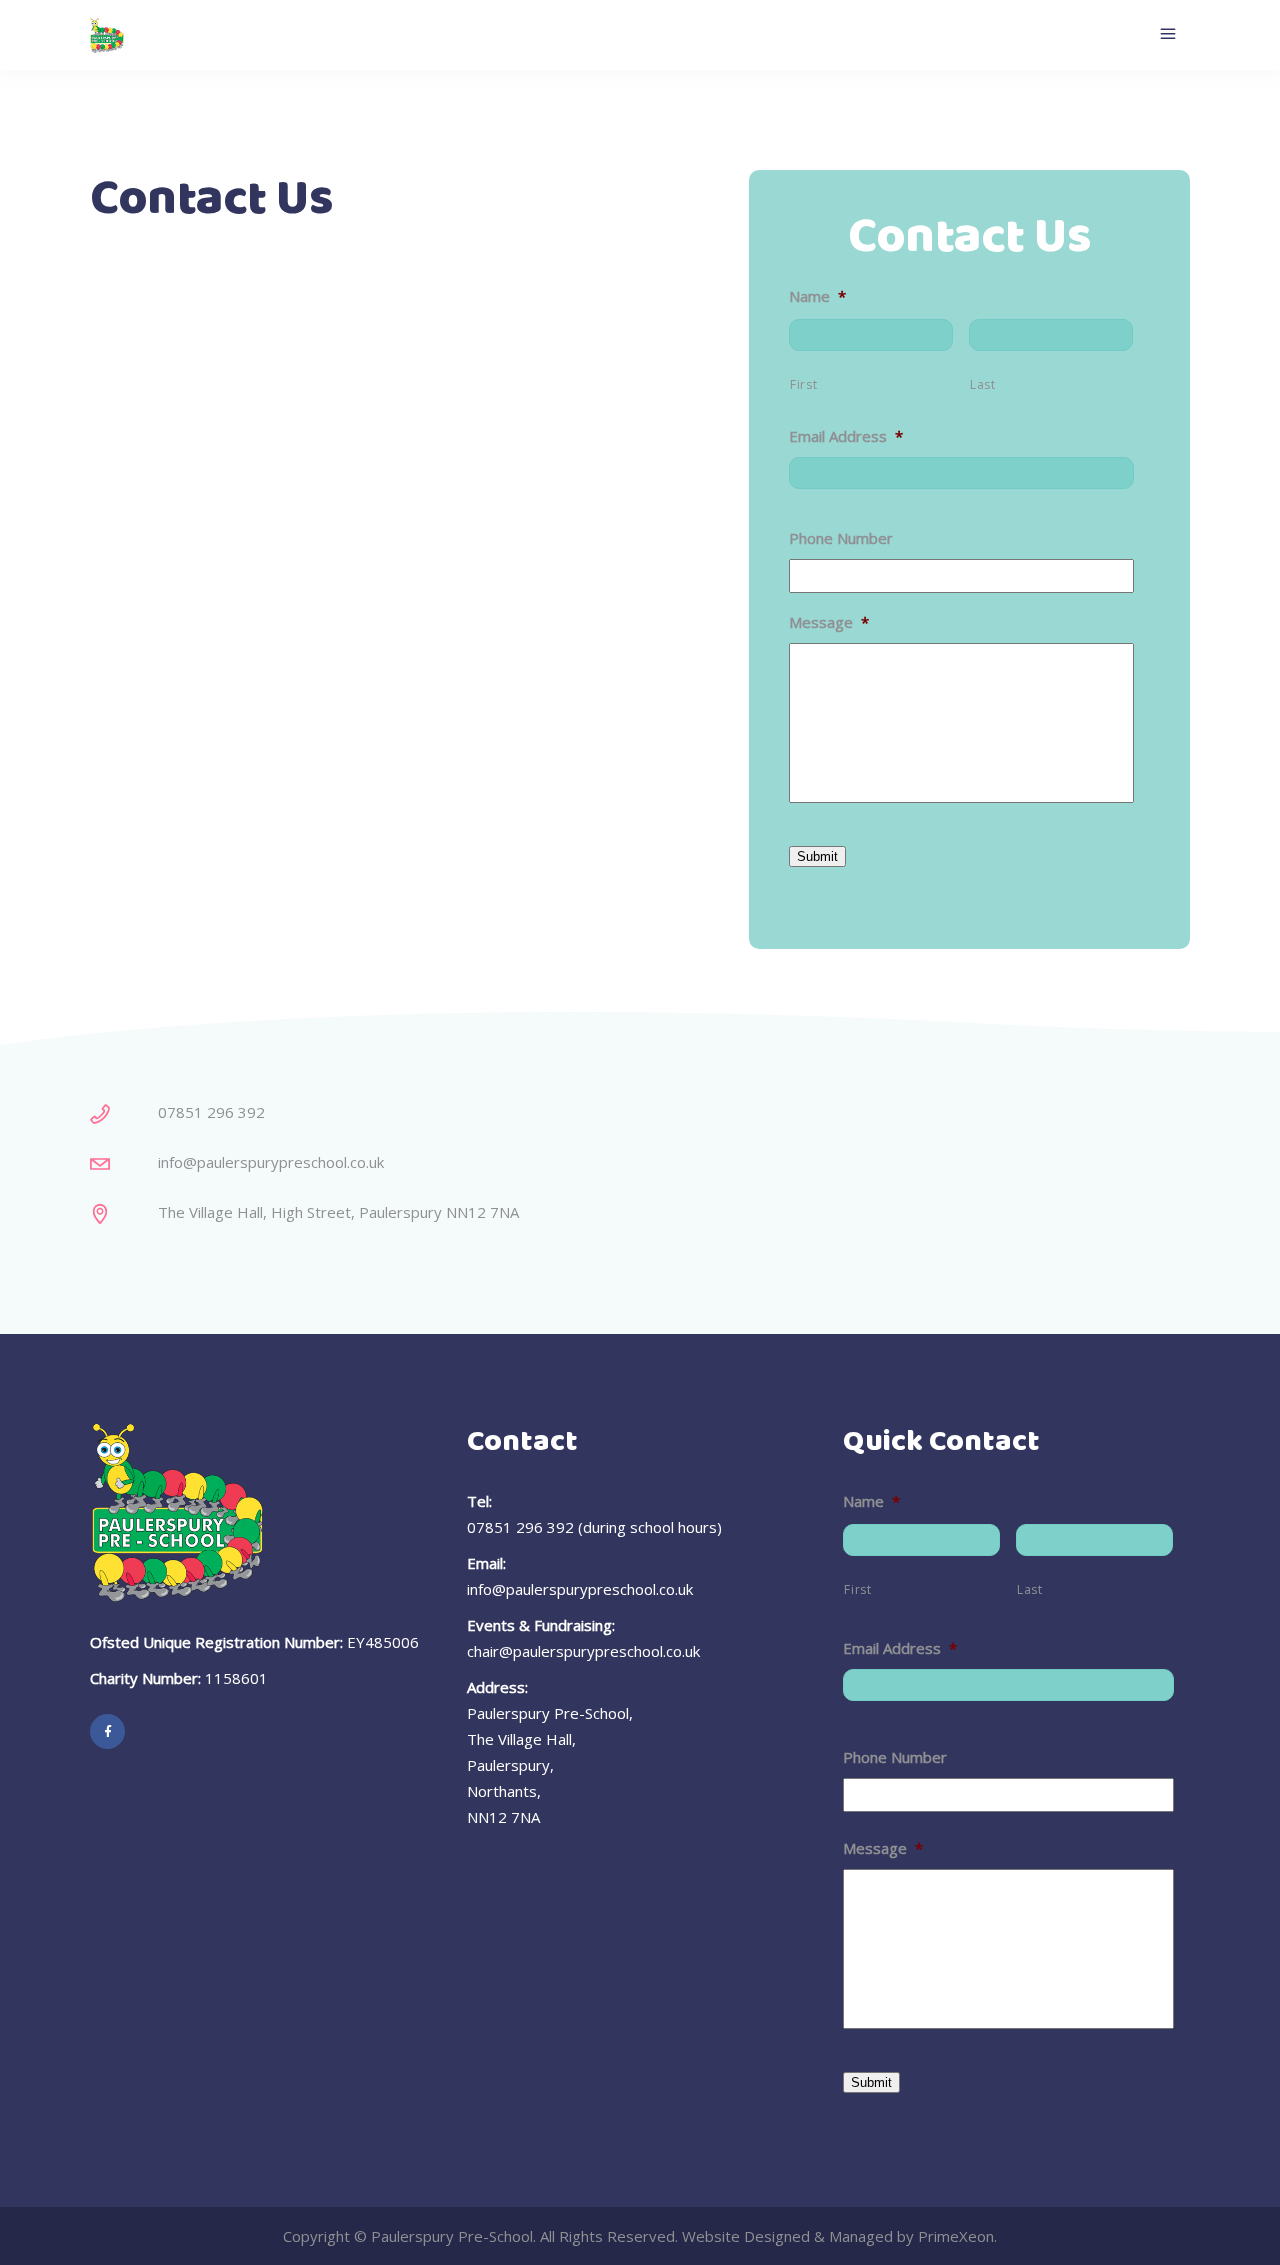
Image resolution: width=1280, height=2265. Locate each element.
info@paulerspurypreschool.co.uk (580, 1589)
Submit (817, 856)
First (803, 384)
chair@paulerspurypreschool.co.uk (583, 1651)
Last (983, 384)
